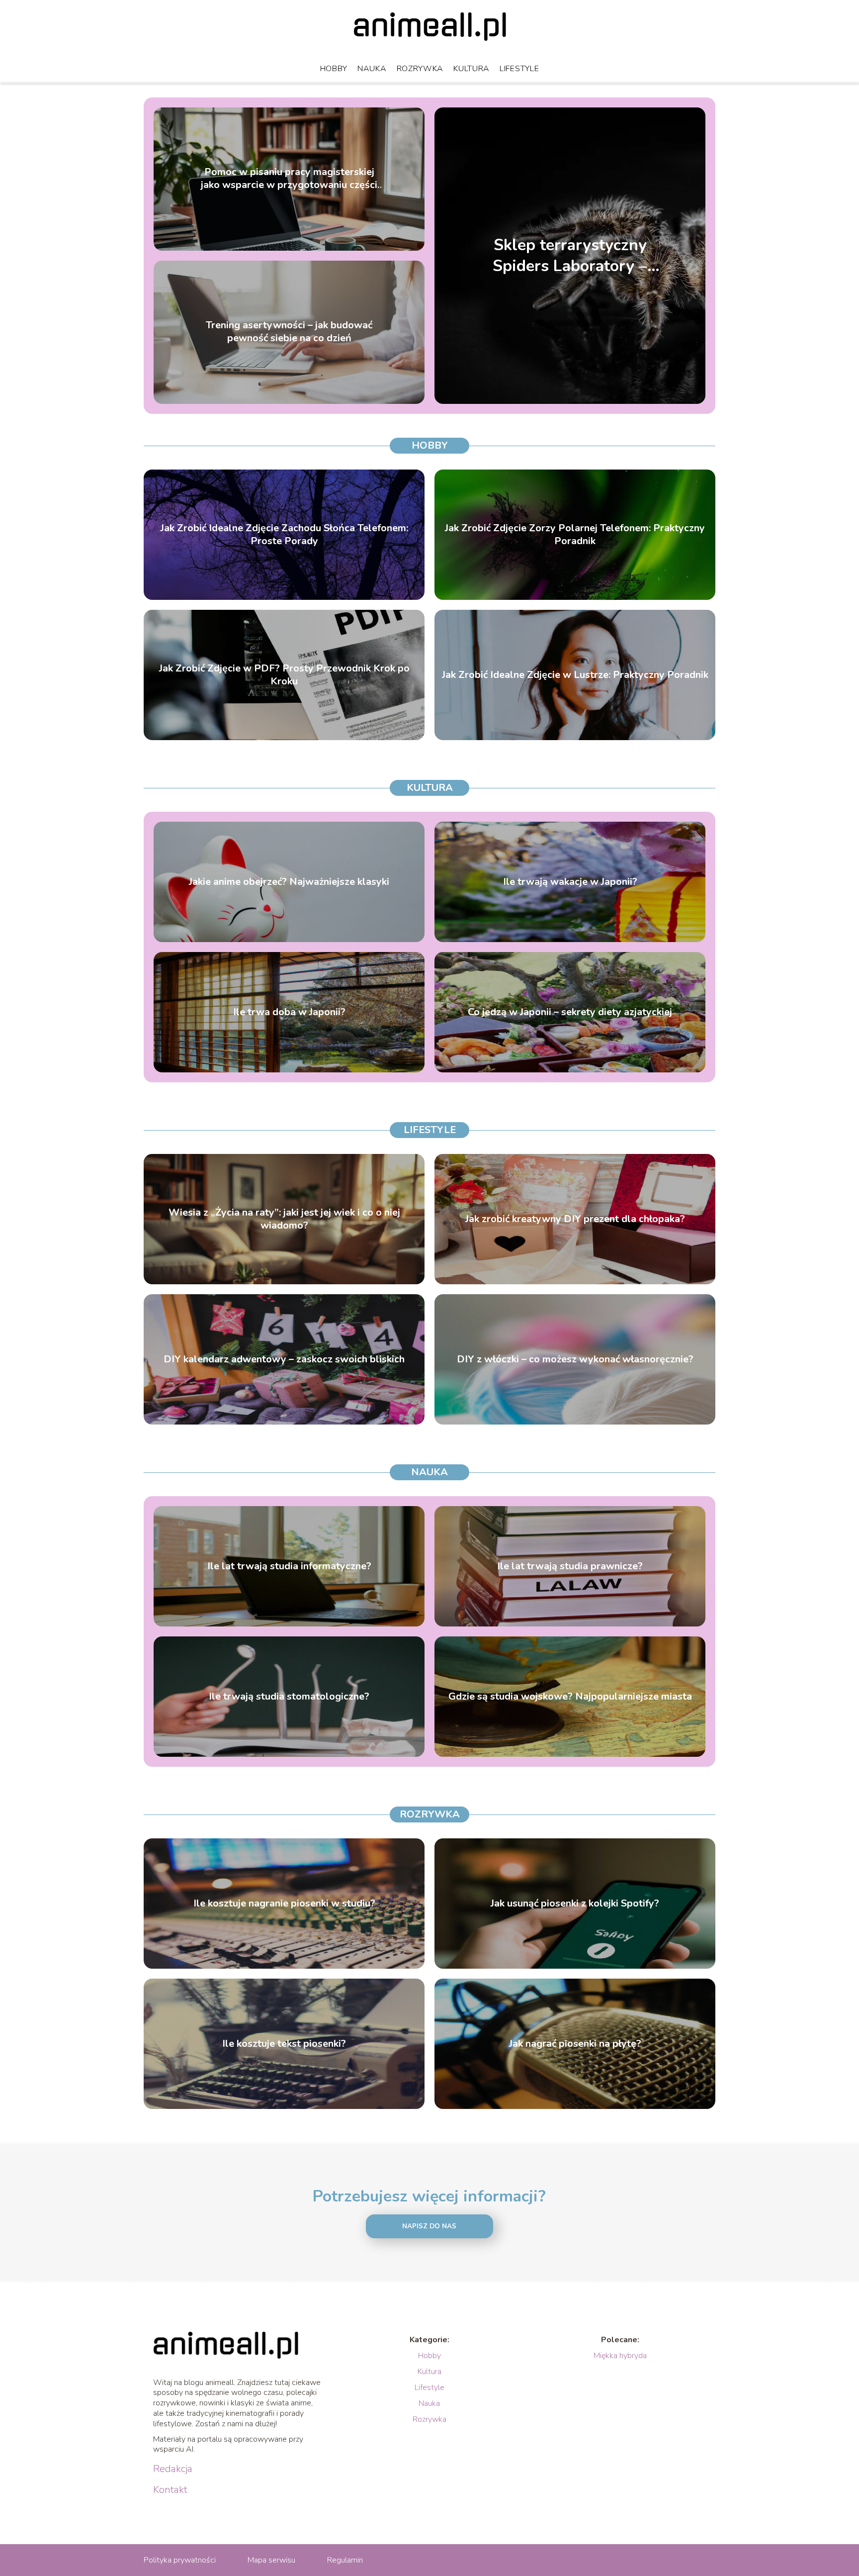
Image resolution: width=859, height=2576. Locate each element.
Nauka (372, 69)
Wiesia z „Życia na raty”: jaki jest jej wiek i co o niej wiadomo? (284, 1219)
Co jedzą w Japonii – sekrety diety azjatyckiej (570, 1012)
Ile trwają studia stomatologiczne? (289, 1697)
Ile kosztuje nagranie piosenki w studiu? (284, 1904)
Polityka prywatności (180, 2560)
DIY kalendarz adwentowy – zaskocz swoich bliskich (284, 1359)
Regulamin (345, 2560)
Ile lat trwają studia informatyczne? (289, 1566)
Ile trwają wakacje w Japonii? (570, 882)
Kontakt (170, 2490)
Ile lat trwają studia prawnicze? (570, 1566)
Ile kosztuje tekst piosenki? (284, 2044)
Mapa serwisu (271, 2560)
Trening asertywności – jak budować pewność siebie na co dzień (289, 332)
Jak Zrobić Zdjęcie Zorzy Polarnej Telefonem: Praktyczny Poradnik (575, 535)
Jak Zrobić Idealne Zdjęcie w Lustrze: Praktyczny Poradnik (575, 675)
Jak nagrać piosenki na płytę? (575, 2044)
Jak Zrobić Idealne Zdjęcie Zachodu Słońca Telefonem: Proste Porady (284, 535)
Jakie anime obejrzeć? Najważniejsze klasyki (289, 882)
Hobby (334, 69)
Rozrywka (420, 69)
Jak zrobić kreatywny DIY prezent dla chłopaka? (575, 1219)
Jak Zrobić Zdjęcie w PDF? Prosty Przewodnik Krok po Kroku (284, 675)
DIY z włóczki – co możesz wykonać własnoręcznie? (575, 1359)
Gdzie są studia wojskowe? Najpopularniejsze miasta (570, 1697)
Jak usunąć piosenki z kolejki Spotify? (575, 1904)
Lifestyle (519, 69)
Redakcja (173, 2469)
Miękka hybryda (620, 2356)
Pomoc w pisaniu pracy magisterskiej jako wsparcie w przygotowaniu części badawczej (289, 179)
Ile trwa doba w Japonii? (289, 1012)
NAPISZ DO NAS (429, 2226)
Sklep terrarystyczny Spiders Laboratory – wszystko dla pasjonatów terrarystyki (570, 255)
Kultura (472, 69)
